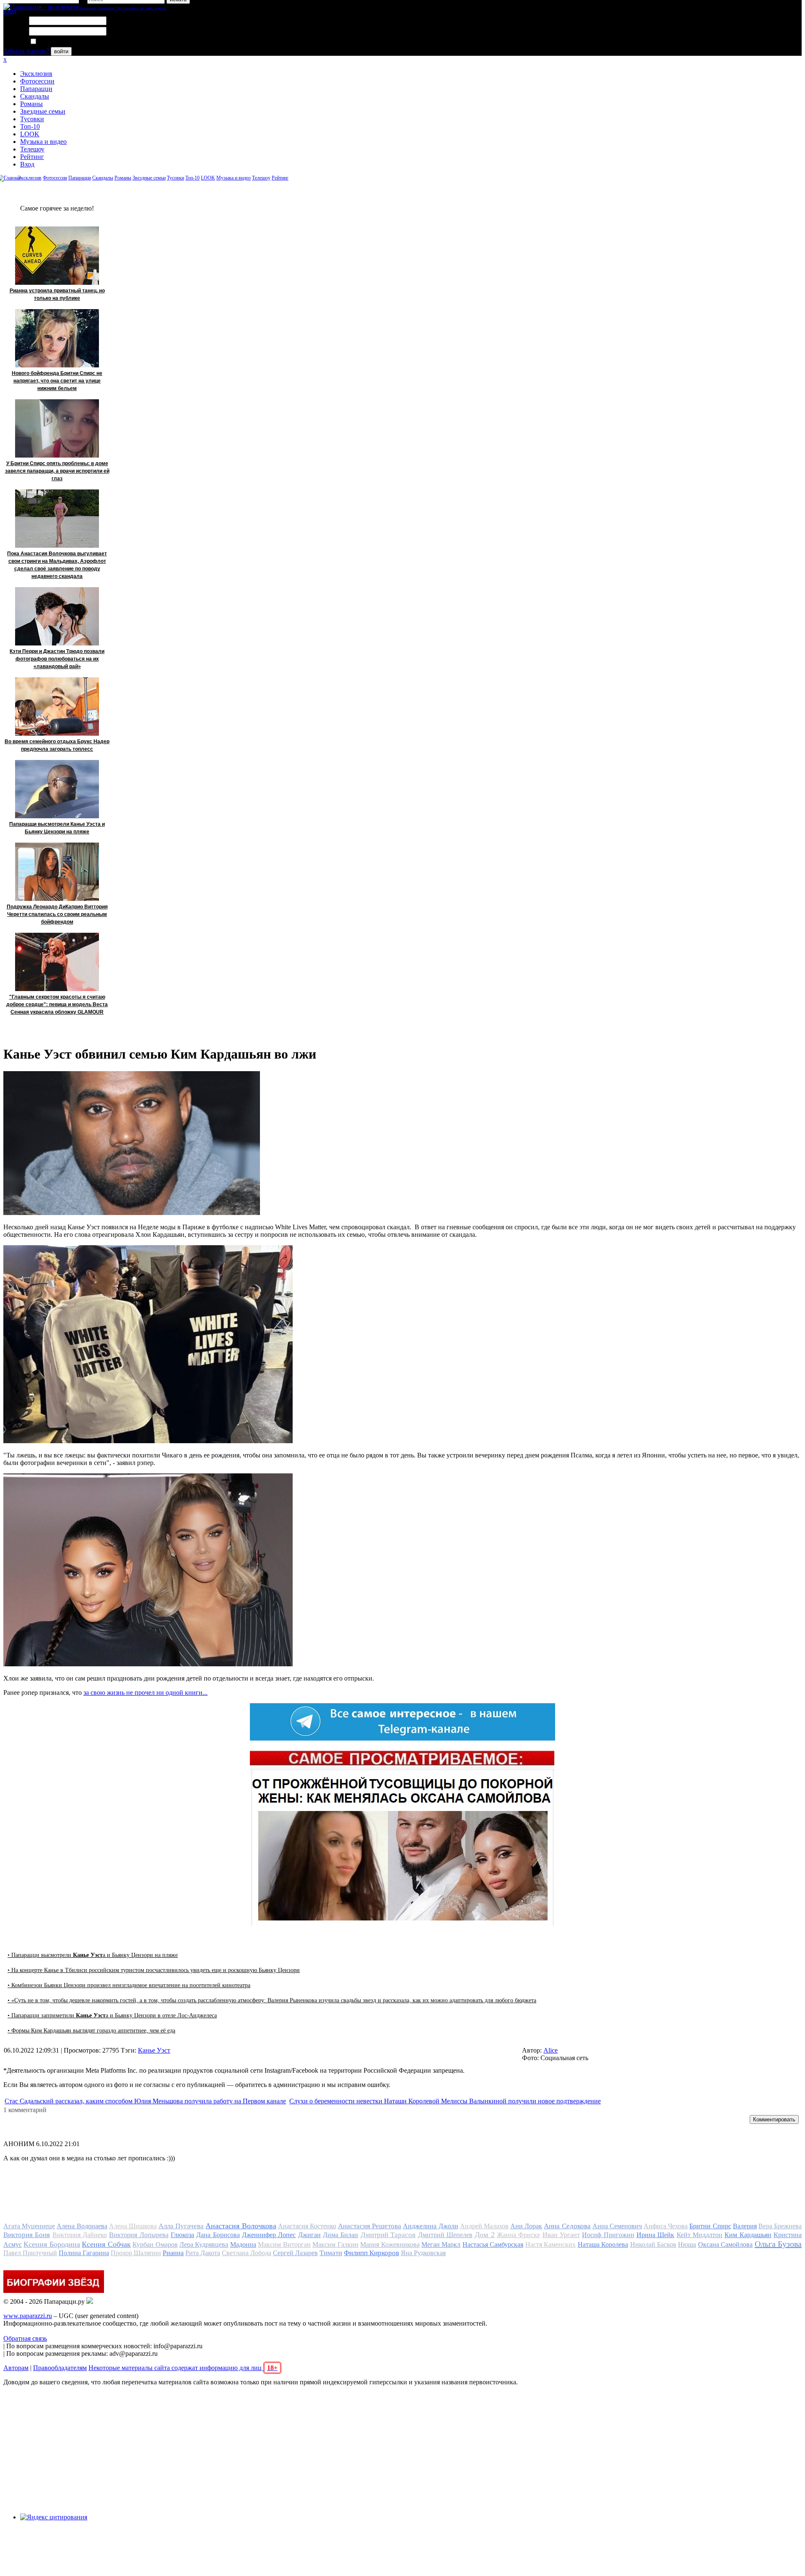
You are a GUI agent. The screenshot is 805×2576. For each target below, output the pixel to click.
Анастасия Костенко (307, 2226)
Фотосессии (37, 81)
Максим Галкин (335, 2244)
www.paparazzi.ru (28, 2316)
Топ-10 (30, 126)
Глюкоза (182, 2235)
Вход (27, 164)
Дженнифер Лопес (269, 2235)
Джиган (309, 2235)
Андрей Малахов (484, 2226)
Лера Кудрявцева (204, 2244)
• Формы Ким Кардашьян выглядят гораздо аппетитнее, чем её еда (91, 2031)
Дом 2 (484, 2235)
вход (10, 11)
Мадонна (243, 2244)
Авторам (16, 2368)
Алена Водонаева (82, 2226)
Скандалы (35, 96)
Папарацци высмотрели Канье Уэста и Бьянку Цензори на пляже (57, 828)
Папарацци (36, 89)
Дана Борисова (218, 2235)
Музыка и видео (43, 142)
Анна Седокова (567, 2226)
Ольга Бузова (778, 2244)
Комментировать (774, 2119)
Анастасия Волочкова (241, 2226)
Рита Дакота (203, 2253)
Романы (31, 104)
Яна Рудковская (423, 2253)
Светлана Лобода (247, 2253)
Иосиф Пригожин (608, 2235)
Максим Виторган (284, 2244)
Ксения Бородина (52, 2244)
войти (61, 51)
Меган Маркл (441, 2244)
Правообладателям (60, 2368)
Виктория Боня (27, 2235)
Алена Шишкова (133, 2226)
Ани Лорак (526, 2226)
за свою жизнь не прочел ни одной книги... (145, 1693)
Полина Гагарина (84, 2253)
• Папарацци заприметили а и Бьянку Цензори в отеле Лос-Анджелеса (112, 2015)
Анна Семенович (617, 2226)
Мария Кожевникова (390, 2244)
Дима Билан (340, 2235)
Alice (551, 2050)
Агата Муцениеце (29, 2226)
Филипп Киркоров (371, 2253)
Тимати (331, 2253)
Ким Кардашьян (748, 2235)
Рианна (173, 2253)
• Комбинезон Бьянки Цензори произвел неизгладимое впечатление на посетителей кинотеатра (129, 1985)
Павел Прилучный (30, 2253)
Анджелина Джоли (430, 2226)
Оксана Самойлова (725, 2244)
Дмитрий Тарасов (388, 2235)
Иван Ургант (561, 2235)
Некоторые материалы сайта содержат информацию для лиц (183, 2368)
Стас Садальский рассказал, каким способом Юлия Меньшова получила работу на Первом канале (145, 2101)
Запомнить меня (61, 42)
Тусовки (32, 119)
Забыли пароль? (26, 51)
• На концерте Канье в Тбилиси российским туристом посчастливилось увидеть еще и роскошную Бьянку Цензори (154, 1970)
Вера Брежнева (780, 2226)
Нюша (687, 2244)
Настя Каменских (551, 2244)
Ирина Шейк (655, 2235)
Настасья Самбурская (493, 2244)
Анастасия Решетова (370, 2226)
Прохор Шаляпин (136, 2253)
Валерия (745, 2226)
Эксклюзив (36, 74)
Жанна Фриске (518, 2235)
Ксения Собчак (106, 2244)
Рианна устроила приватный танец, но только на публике (57, 294)
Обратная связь (25, 2338)
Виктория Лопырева (139, 2235)
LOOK (30, 134)
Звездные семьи (43, 111)
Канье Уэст (154, 2050)
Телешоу (32, 149)
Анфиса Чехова (666, 2226)
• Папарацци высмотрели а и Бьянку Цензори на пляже (93, 1955)
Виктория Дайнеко (80, 2235)
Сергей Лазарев (295, 2253)
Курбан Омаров (155, 2244)
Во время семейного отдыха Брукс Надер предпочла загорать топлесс (57, 745)
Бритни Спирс (710, 2226)
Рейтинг (32, 157)
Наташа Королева (603, 2244)
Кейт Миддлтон (700, 2235)
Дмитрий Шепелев (445, 2235)
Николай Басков (653, 2244)
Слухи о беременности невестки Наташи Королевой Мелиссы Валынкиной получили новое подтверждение (445, 2101)
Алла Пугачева (181, 2226)
